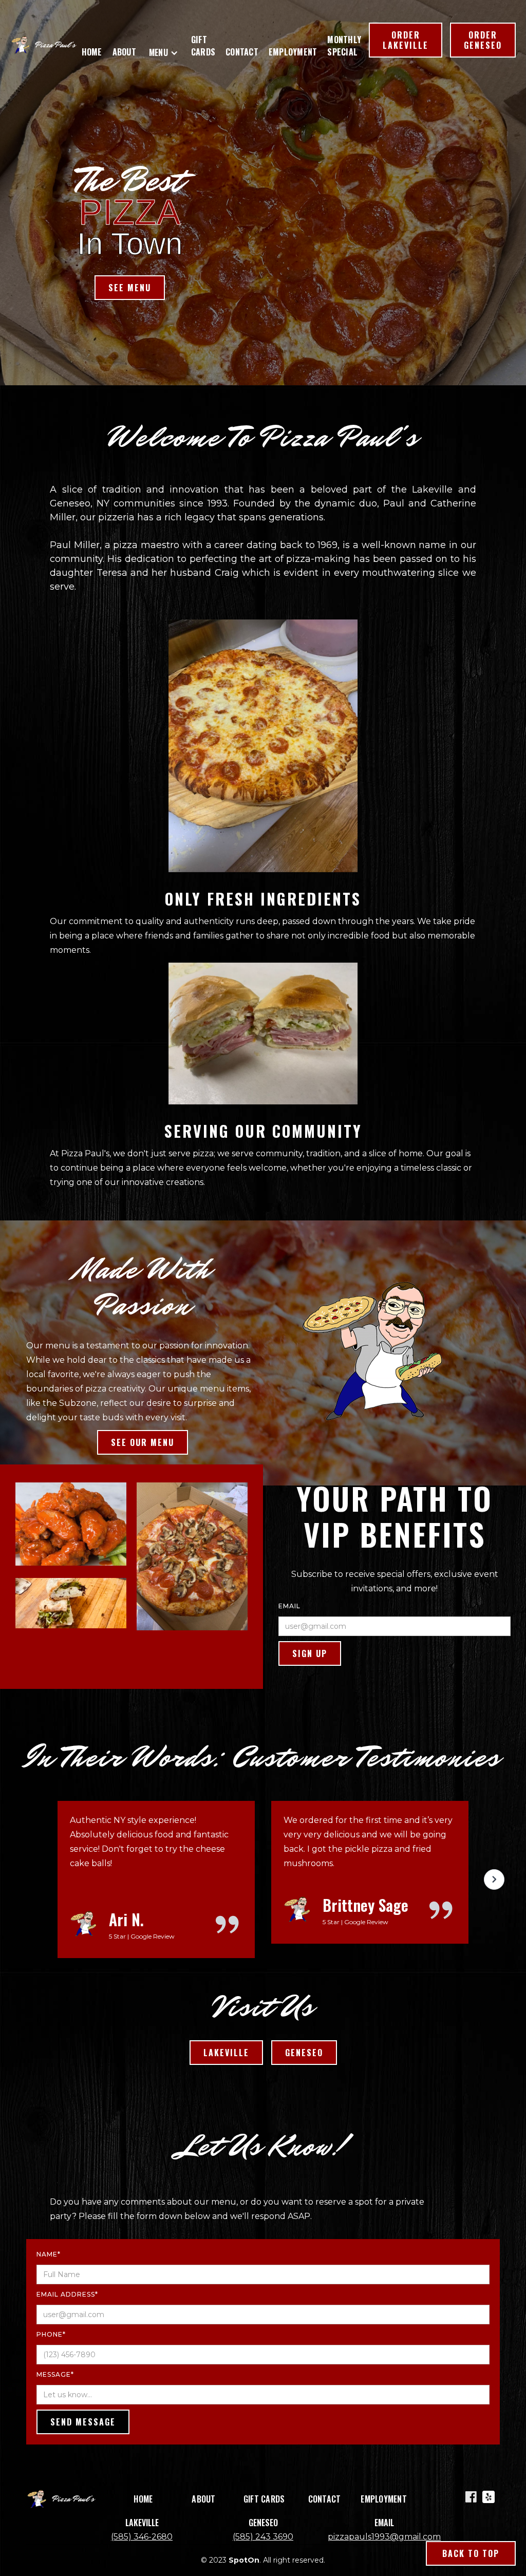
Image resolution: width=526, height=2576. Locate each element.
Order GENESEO (483, 40)
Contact (242, 52)
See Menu (130, 288)
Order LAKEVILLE (406, 40)
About (124, 52)
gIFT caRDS (203, 46)
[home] (45, 45)
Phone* (51, 2334)
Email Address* (67, 2294)
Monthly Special (344, 46)
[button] (166, 54)
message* (55, 2374)
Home (92, 52)
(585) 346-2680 (142, 2537)
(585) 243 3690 (263, 2537)
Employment (293, 52)
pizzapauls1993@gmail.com (384, 2537)
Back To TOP (471, 2553)
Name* (49, 2254)
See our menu (143, 1442)
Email (289, 1606)
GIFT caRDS (264, 2499)
